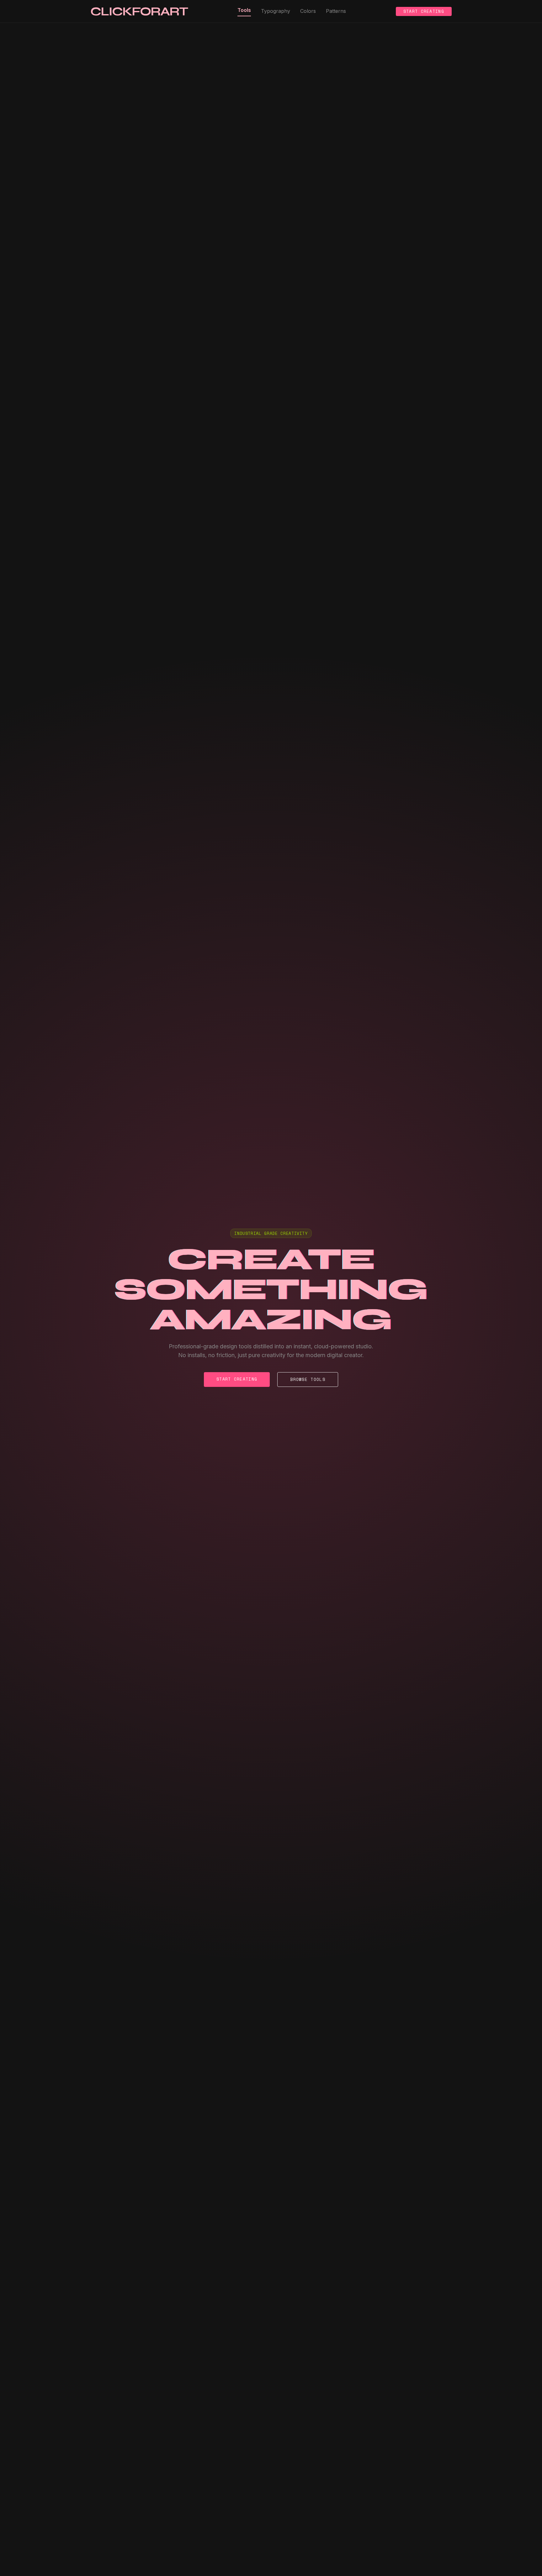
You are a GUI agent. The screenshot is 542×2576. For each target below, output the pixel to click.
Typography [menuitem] (276, 11)
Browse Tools (308, 1379)
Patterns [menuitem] (336, 11)
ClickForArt (139, 11)
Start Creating (424, 11)
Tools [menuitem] (244, 10)
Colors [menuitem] (308, 11)
